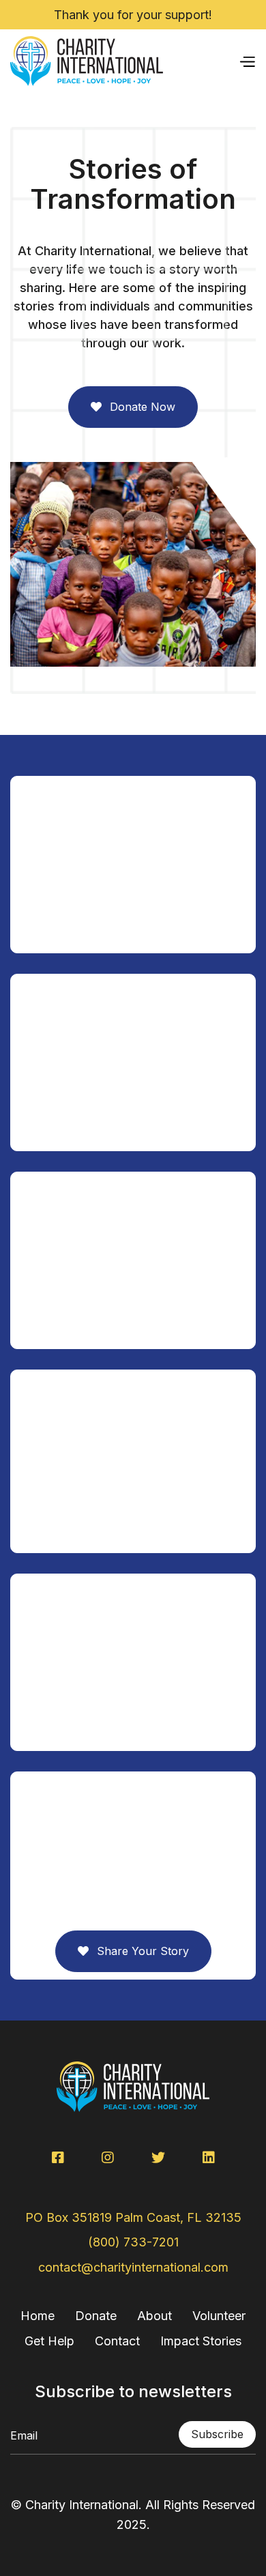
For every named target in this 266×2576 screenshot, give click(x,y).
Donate (96, 2316)
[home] (87, 61)
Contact (117, 2341)
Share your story (133, 1951)
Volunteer (219, 2316)
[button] (247, 61)
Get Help (49, 2341)
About (154, 2316)
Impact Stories (201, 2341)
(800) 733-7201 (133, 2242)
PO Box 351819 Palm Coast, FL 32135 (133, 2217)
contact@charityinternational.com (133, 2267)
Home (38, 2316)
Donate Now (133, 407)
